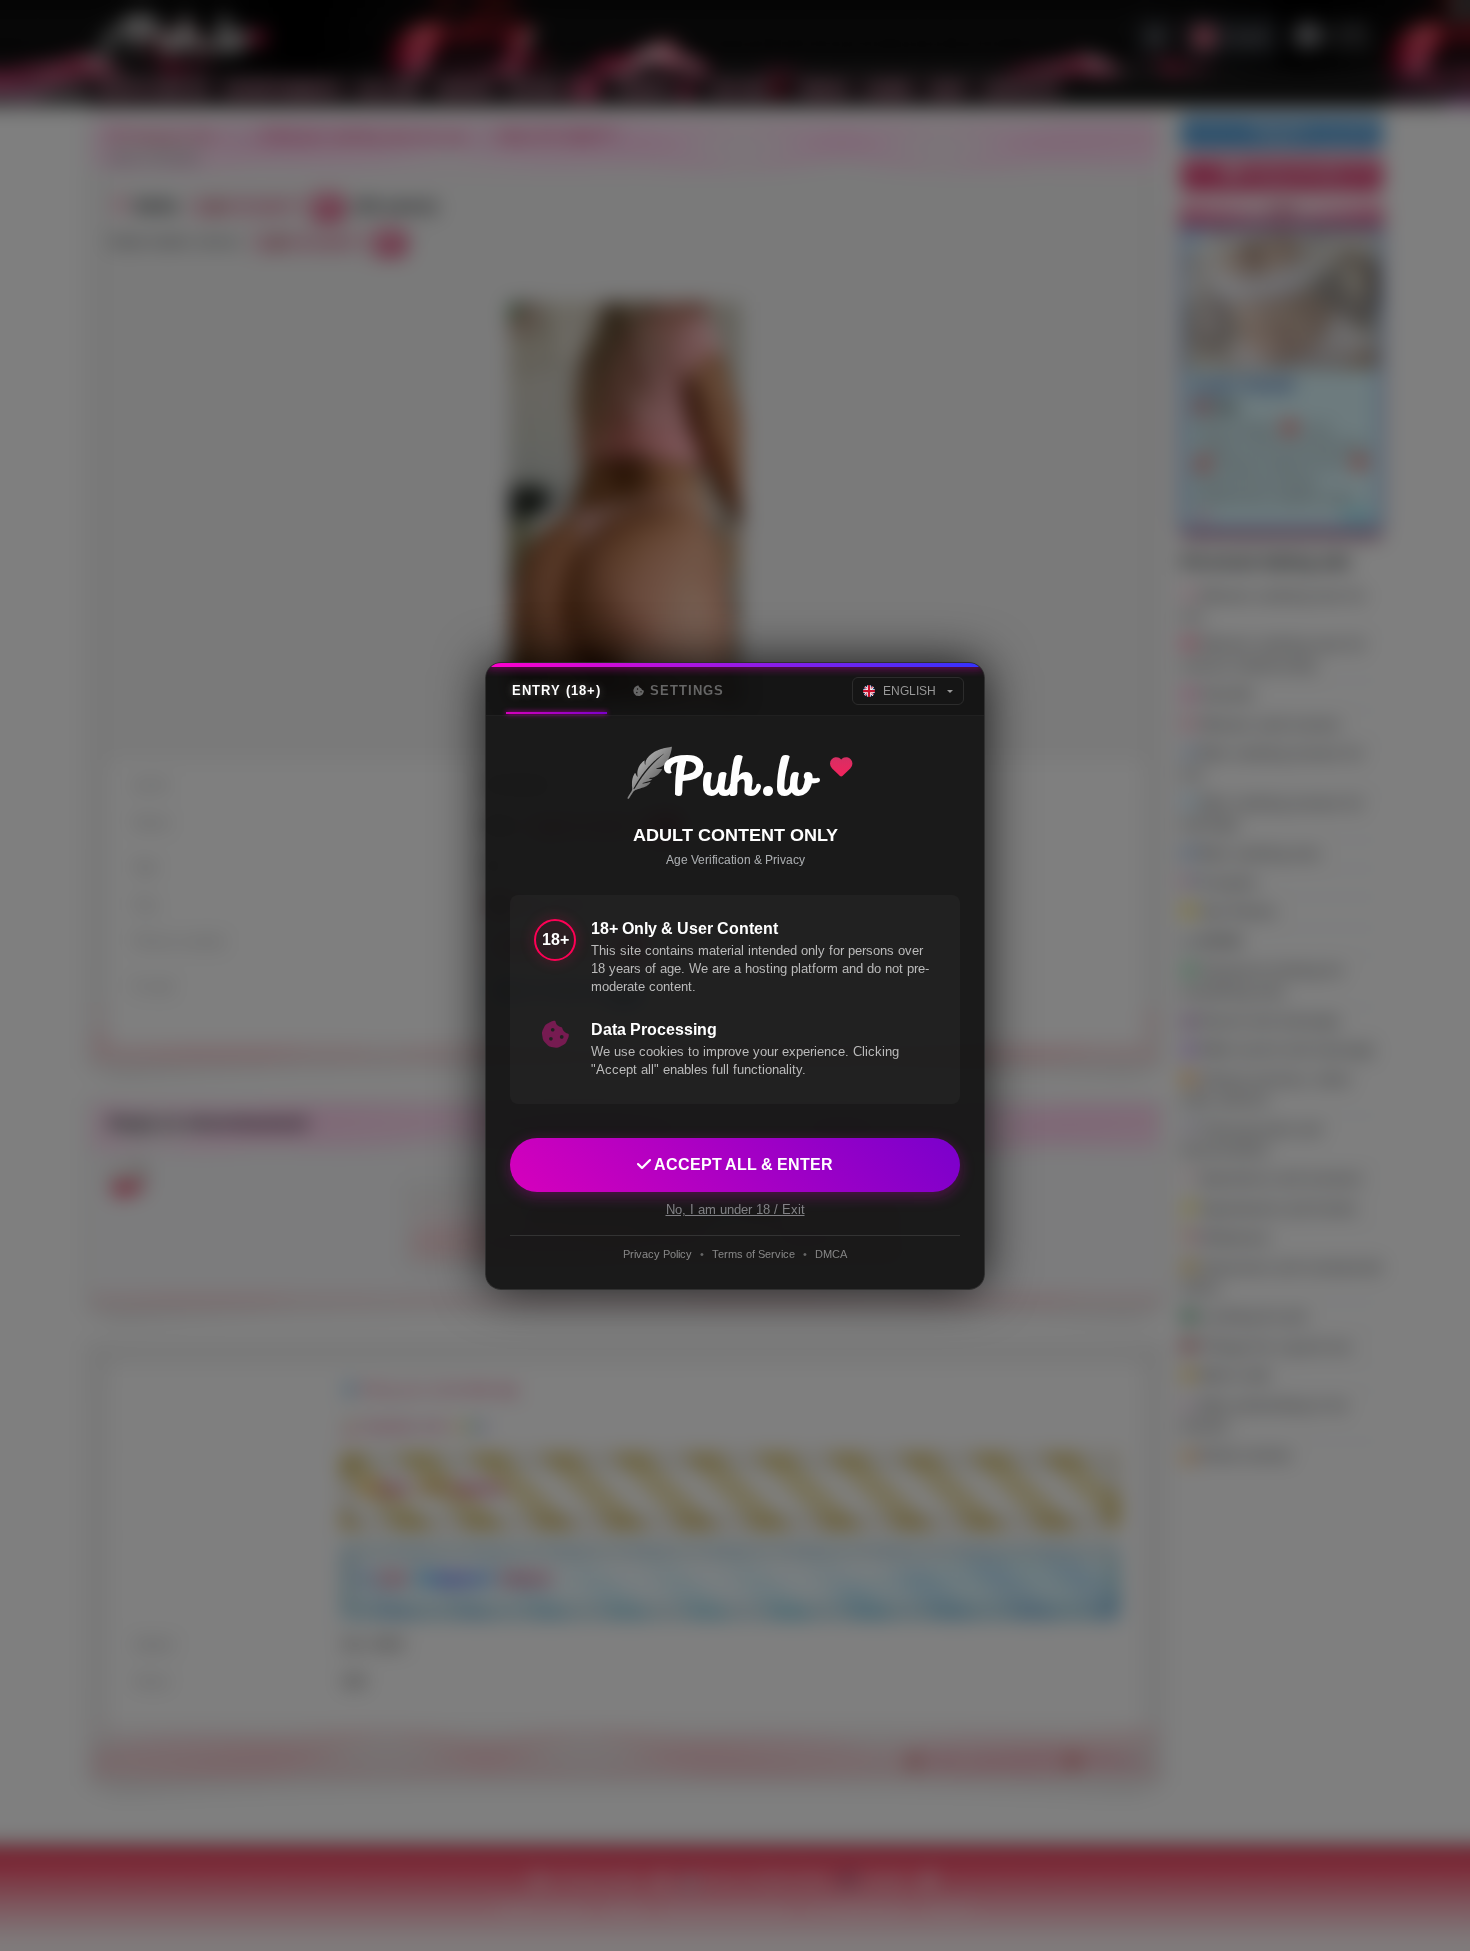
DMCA (831, 1254)
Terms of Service (753, 1254)
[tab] (556, 691)
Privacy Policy (657, 1254)
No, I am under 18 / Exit (735, 1208)
